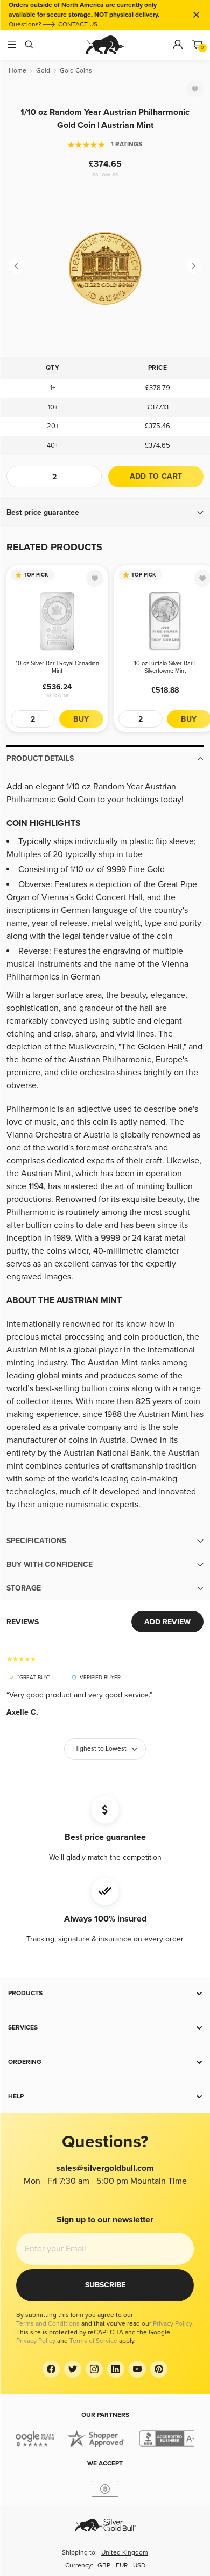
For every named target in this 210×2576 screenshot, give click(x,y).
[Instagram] (94, 2369)
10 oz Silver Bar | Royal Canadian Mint (57, 667)
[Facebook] (51, 2369)
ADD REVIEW (167, 1622)
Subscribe (105, 2285)
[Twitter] (73, 2369)
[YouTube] (137, 2369)
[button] (105, 513)
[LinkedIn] (116, 2369)
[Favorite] (195, 89)
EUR (122, 2566)
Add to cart (156, 476)
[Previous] (16, 266)
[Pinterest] (159, 2369)
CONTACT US (78, 24)
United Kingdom (125, 2553)
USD (139, 2566)
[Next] (194, 266)
